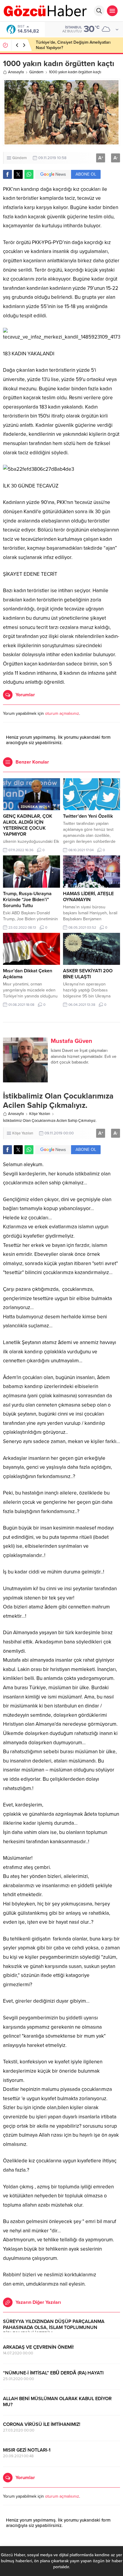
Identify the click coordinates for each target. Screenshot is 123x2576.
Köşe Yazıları (40, 1114)
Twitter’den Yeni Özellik (88, 816)
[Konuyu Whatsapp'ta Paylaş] (29, 174)
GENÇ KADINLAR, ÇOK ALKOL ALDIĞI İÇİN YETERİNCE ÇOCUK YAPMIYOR (28, 825)
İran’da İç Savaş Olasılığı (58, 45)
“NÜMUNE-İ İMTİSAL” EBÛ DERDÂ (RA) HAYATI (53, 2373)
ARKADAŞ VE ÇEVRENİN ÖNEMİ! (38, 2347)
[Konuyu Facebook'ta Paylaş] (7, 174)
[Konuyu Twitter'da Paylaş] (18, 174)
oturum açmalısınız (62, 713)
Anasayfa (16, 72)
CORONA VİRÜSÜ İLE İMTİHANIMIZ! (42, 2424)
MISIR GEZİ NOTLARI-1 (27, 2450)
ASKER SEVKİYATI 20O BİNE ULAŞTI (88, 974)
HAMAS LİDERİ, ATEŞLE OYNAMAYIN (88, 897)
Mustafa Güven (72, 1041)
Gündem (36, 72)
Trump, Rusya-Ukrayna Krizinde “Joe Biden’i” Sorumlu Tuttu (27, 900)
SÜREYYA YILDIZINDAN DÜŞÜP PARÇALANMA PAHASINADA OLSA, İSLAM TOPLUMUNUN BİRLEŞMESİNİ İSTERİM (54, 2327)
